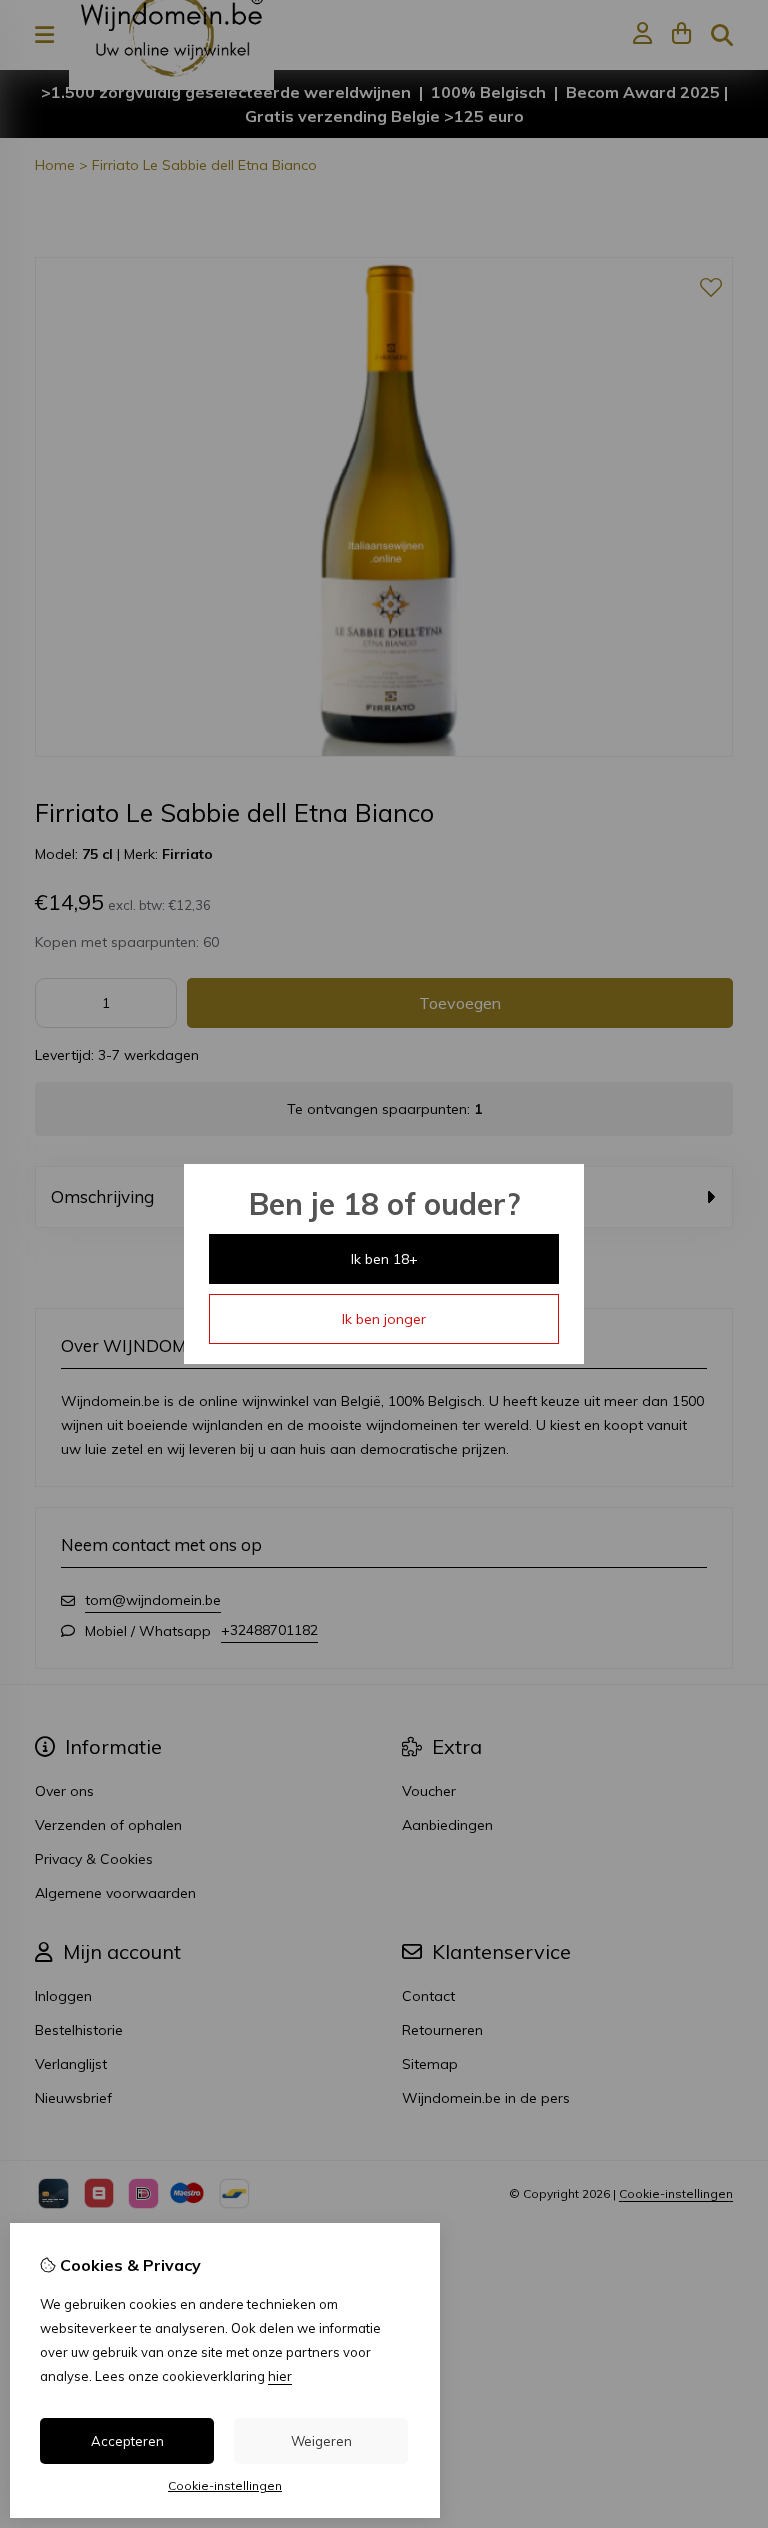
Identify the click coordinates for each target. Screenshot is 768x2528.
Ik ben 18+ (384, 1259)
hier (280, 2376)
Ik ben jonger (384, 1319)
